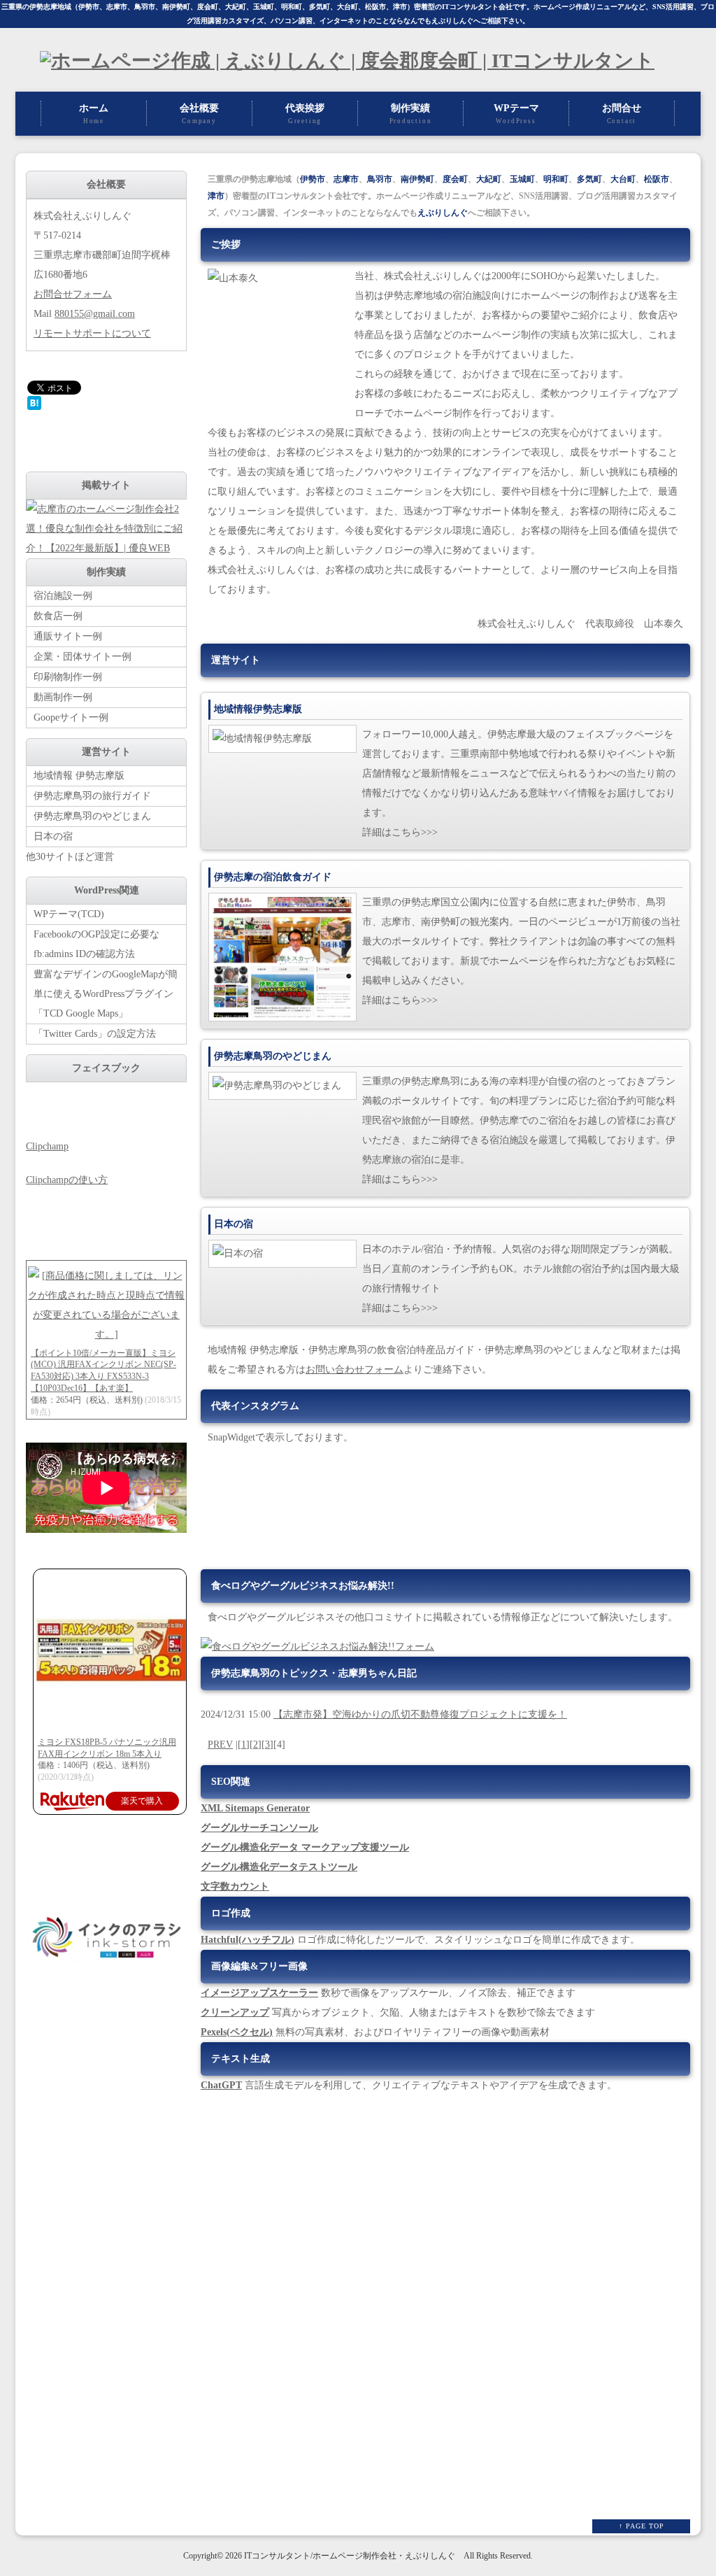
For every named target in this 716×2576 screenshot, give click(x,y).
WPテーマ (516, 114)
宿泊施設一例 (63, 596)
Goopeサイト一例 (71, 717)
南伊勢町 (176, 7)
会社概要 (199, 114)
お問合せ (622, 114)
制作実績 (411, 114)
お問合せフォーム (73, 294)
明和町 (292, 7)
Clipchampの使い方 (67, 1180)
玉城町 (264, 7)
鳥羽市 (145, 7)
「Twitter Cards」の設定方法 (95, 1034)
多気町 (320, 7)
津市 (400, 7)
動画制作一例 (63, 697)
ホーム (94, 114)
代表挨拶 (305, 114)
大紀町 (236, 7)
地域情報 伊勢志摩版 (79, 776)
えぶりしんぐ (452, 21)
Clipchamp (47, 1146)
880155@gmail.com (95, 314)
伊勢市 (89, 7)
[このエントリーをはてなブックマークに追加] (34, 407)
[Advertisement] (106, 2285)
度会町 (208, 7)
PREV (220, 1745)
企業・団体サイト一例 (83, 657)
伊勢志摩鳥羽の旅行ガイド (92, 796)
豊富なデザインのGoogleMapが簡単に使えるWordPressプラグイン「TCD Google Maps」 (106, 994)
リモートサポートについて (92, 333)
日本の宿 (53, 836)
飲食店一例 (58, 616)
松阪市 (375, 7)
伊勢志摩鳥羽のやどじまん (92, 816)
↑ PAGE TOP (642, 2526)
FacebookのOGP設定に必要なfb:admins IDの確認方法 (96, 944)
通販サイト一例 (68, 636)
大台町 (348, 7)
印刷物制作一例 (68, 677)
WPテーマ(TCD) (69, 914)
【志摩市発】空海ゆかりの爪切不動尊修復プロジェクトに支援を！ (420, 1714)
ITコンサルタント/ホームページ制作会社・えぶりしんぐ (350, 2556)
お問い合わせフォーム (355, 1370)
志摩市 (117, 7)
